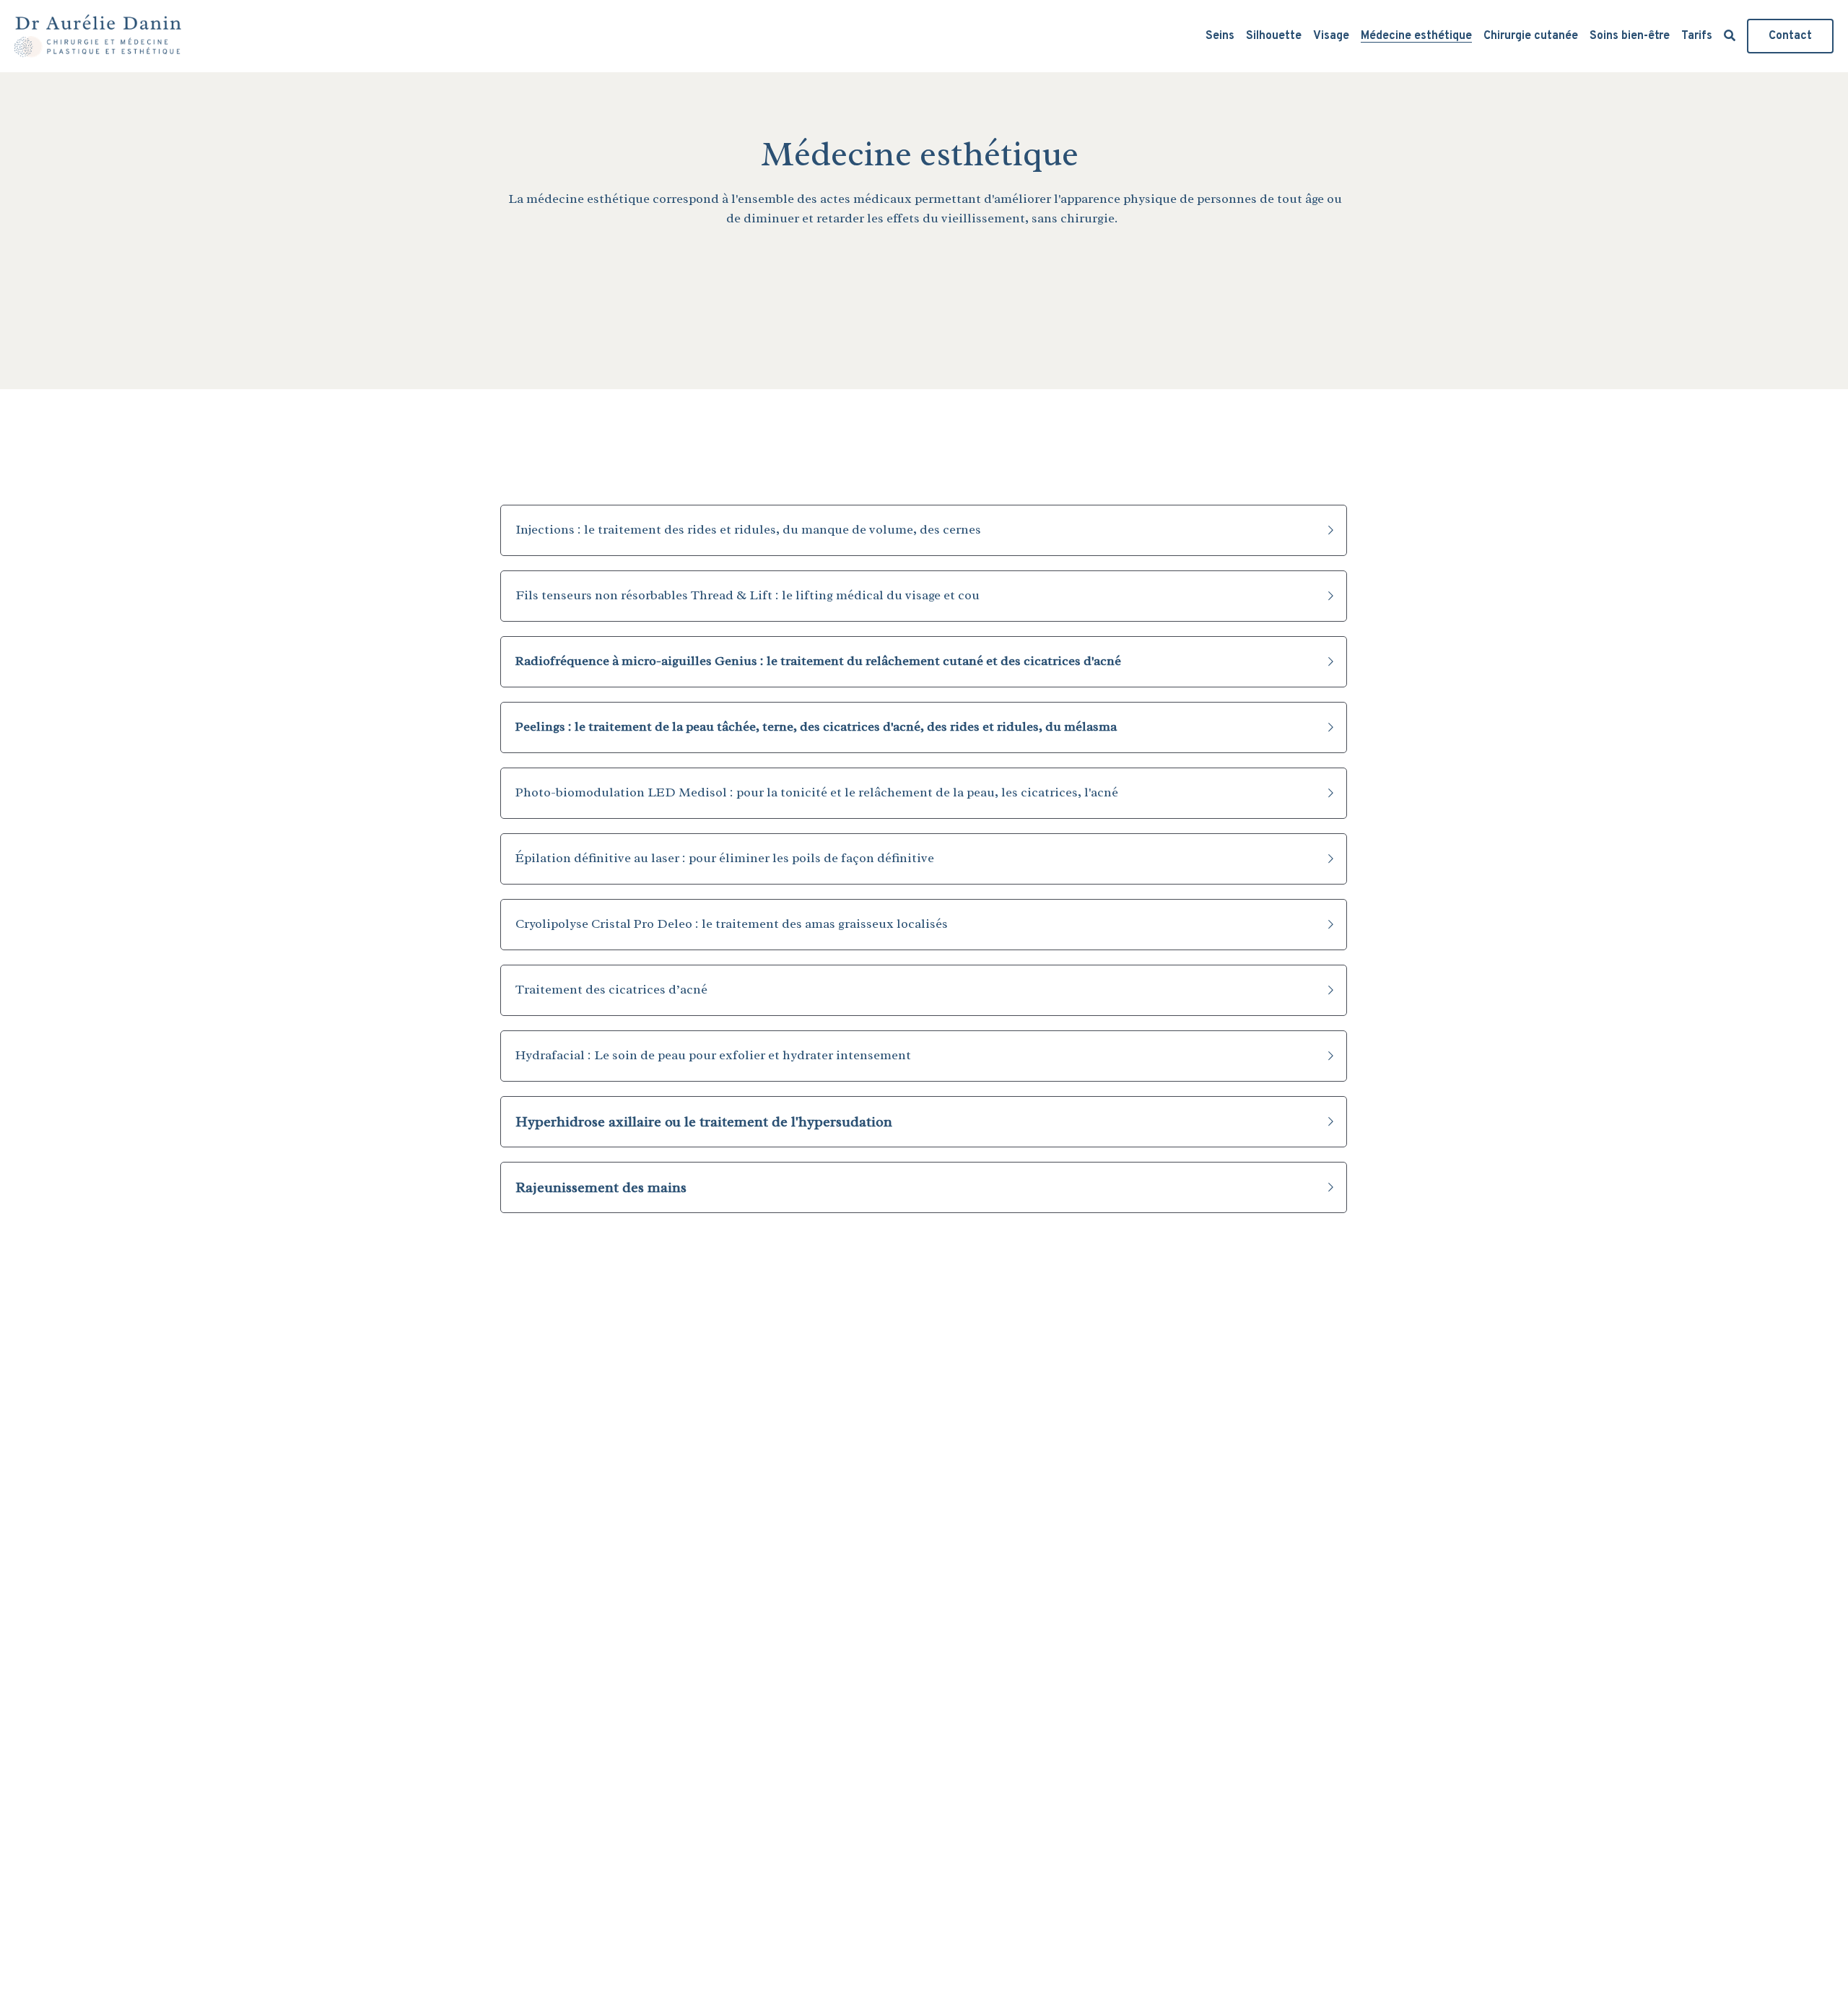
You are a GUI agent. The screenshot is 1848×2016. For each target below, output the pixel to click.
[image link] (98, 35)
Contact (1790, 36)
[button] (924, 530)
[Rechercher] (1730, 36)
